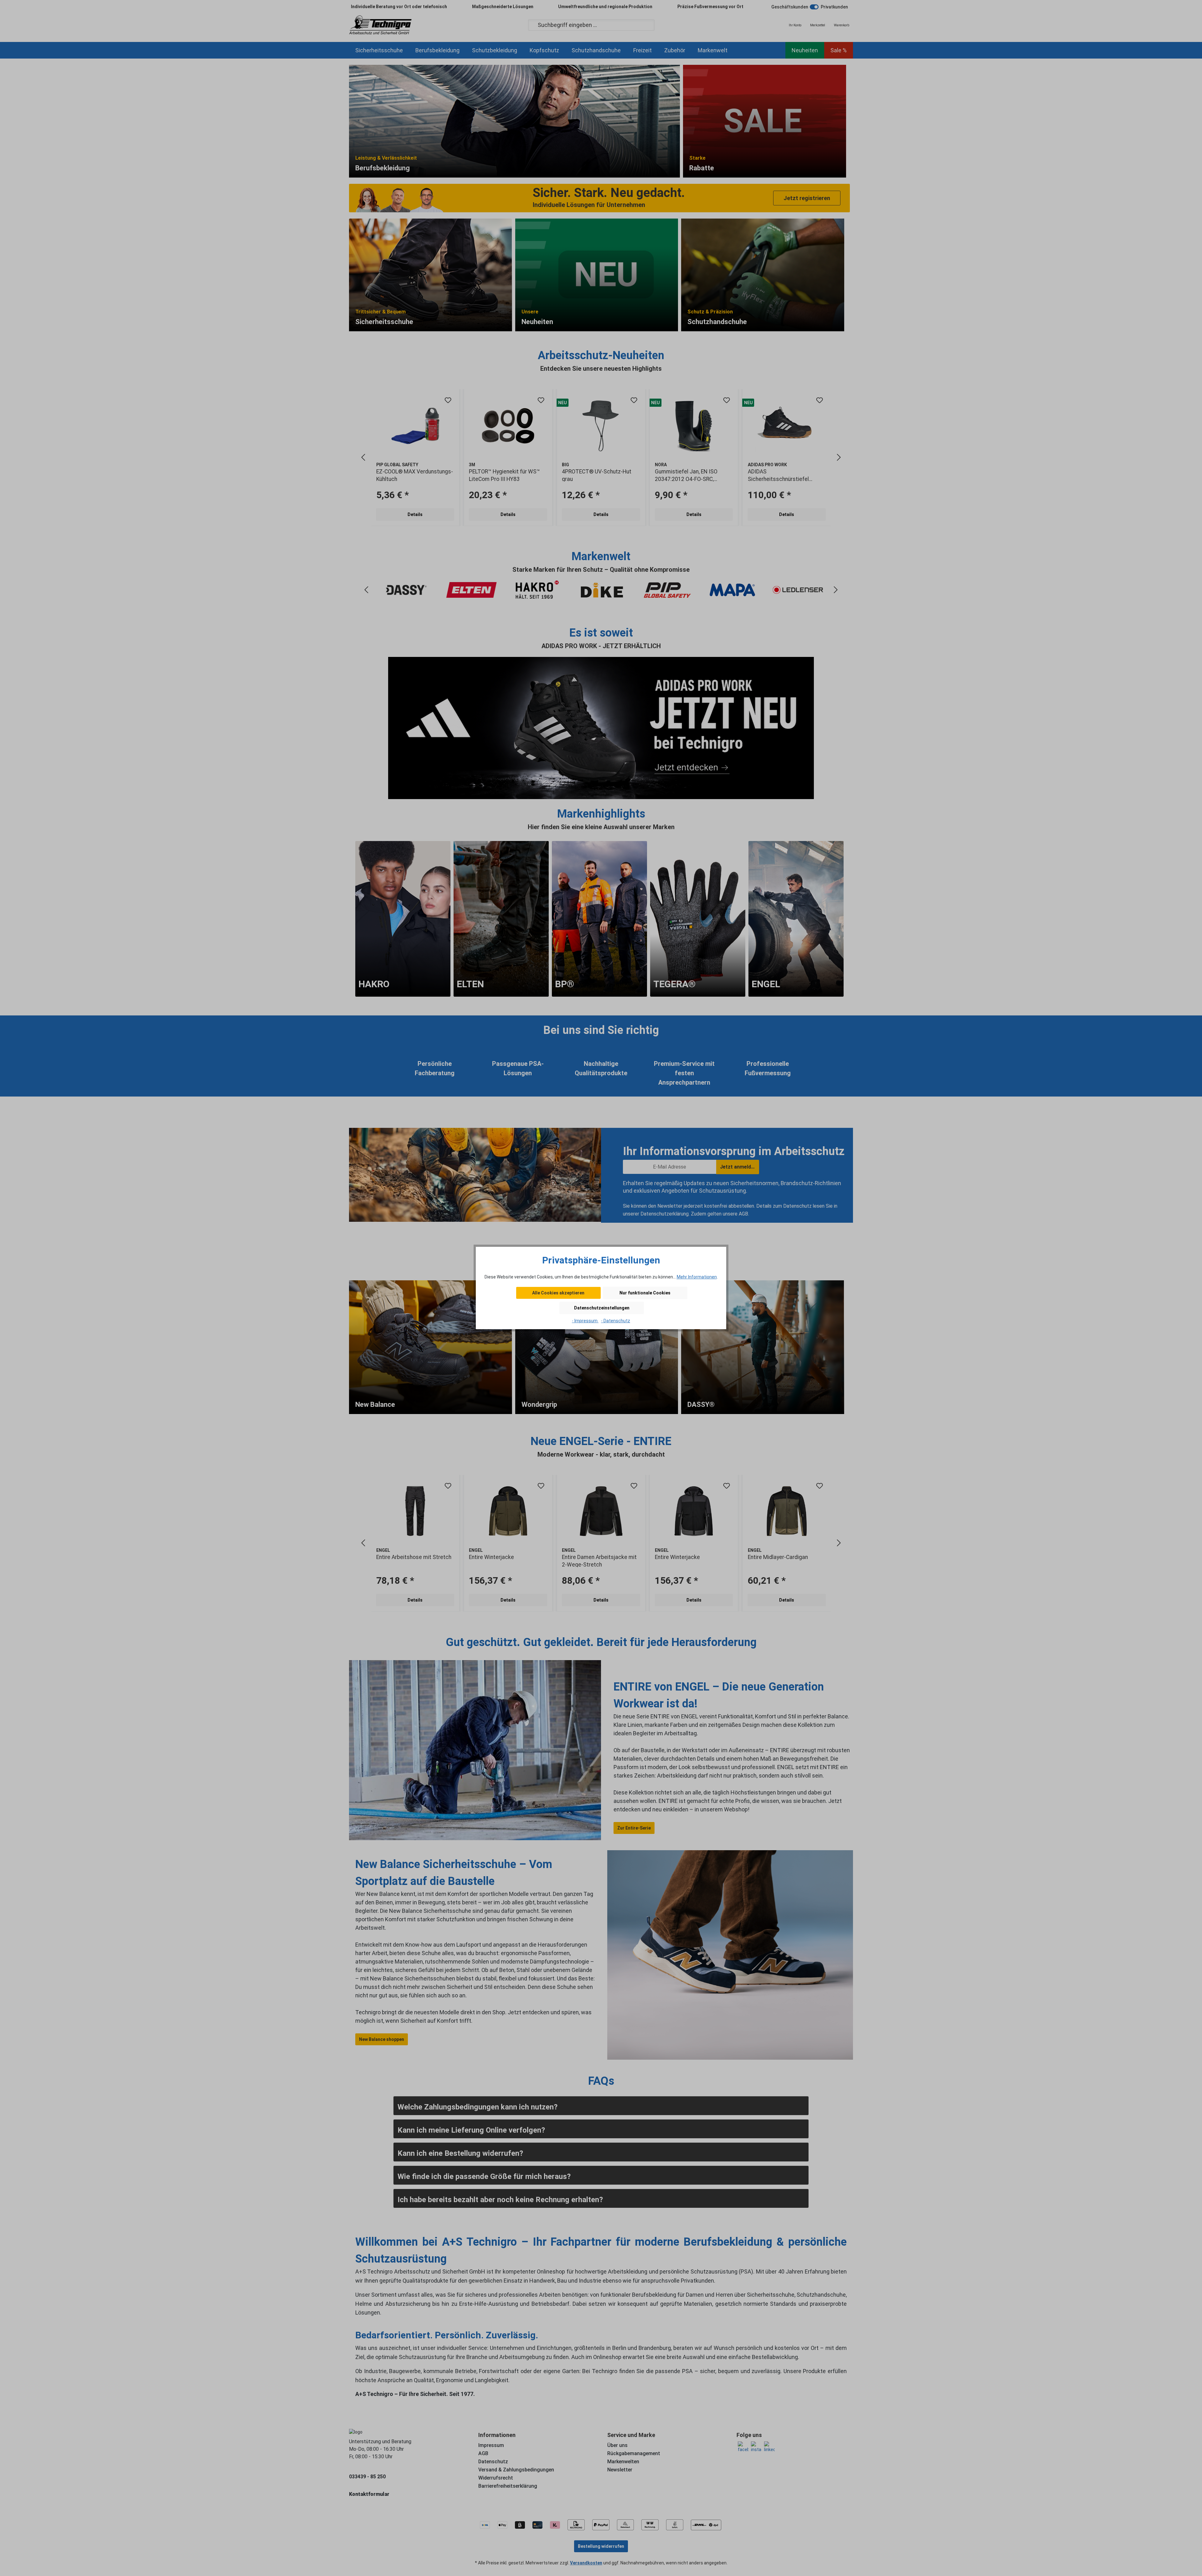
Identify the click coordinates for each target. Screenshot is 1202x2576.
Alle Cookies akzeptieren (558, 1293)
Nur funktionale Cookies (645, 1293)
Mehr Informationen (697, 1277)
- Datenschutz (616, 1321)
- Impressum (585, 1321)
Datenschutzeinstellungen (602, 1308)
